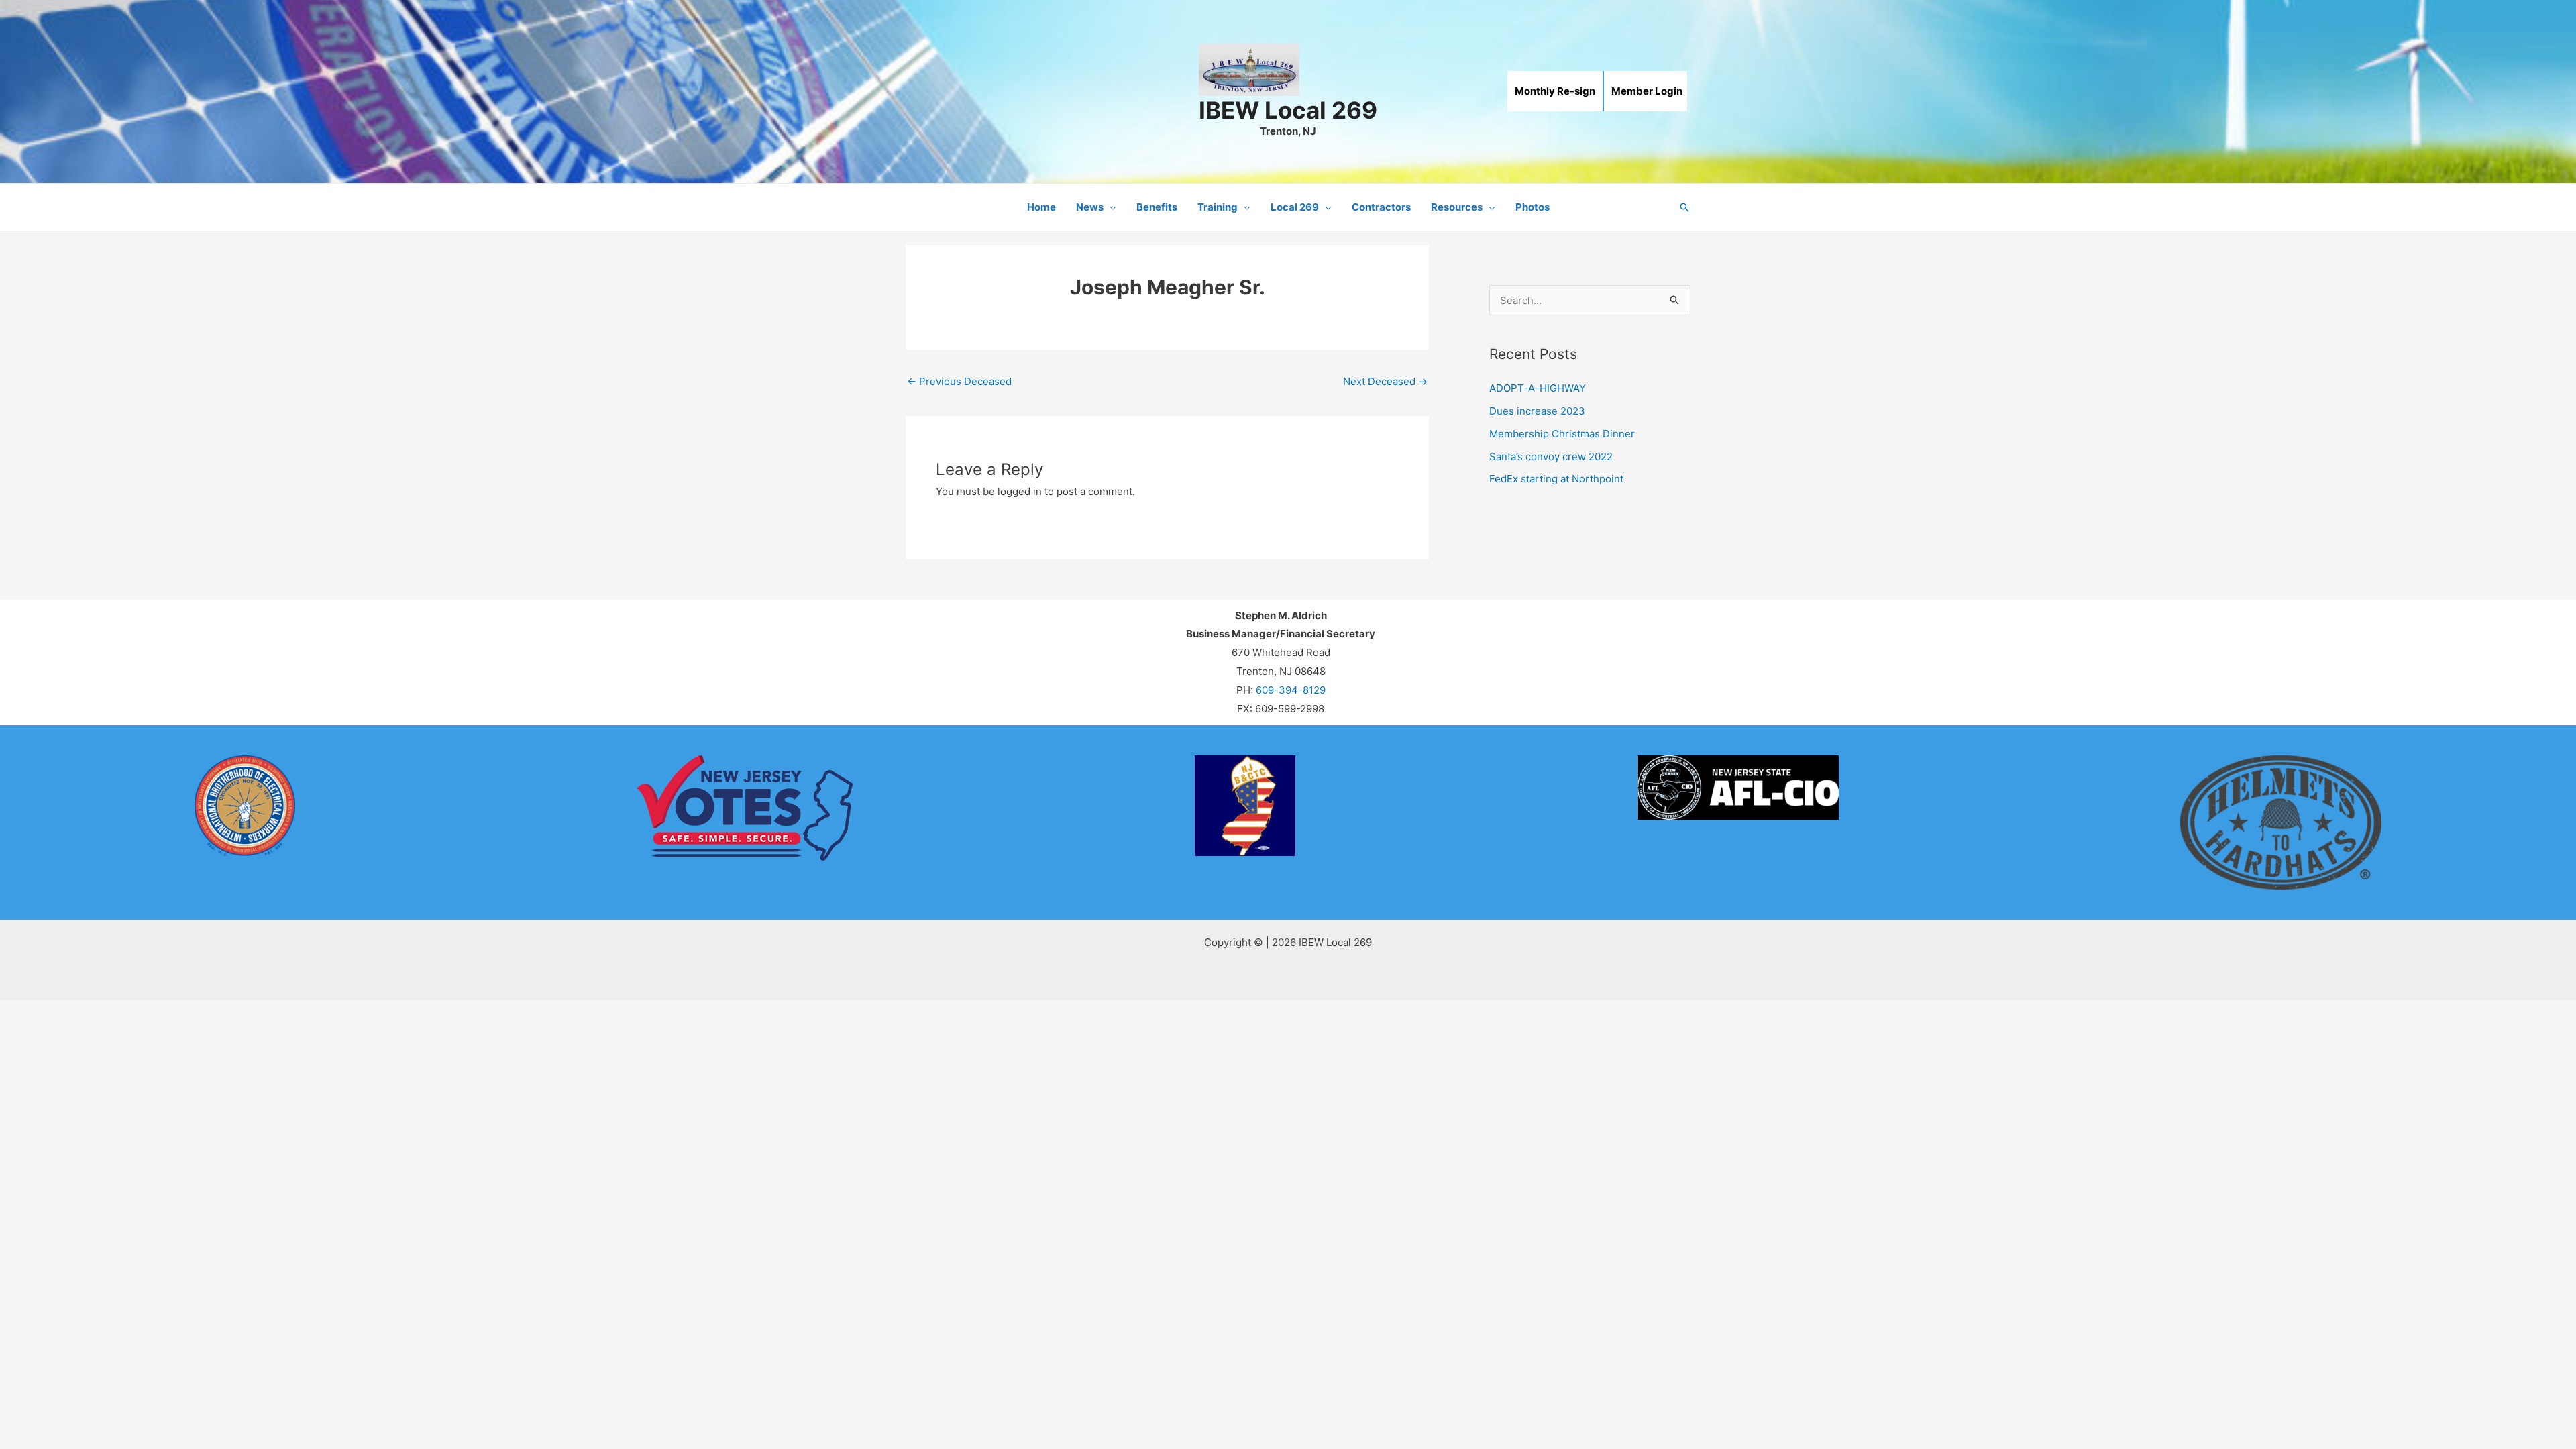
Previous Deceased (959, 381)
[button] (1110, 207)
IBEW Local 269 (1288, 110)
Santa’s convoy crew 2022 (1551, 457)
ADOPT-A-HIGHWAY (1538, 388)
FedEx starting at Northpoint (1556, 479)
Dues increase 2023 (1537, 411)
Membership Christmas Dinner (1562, 434)
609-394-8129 (1291, 690)
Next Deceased (1385, 381)
